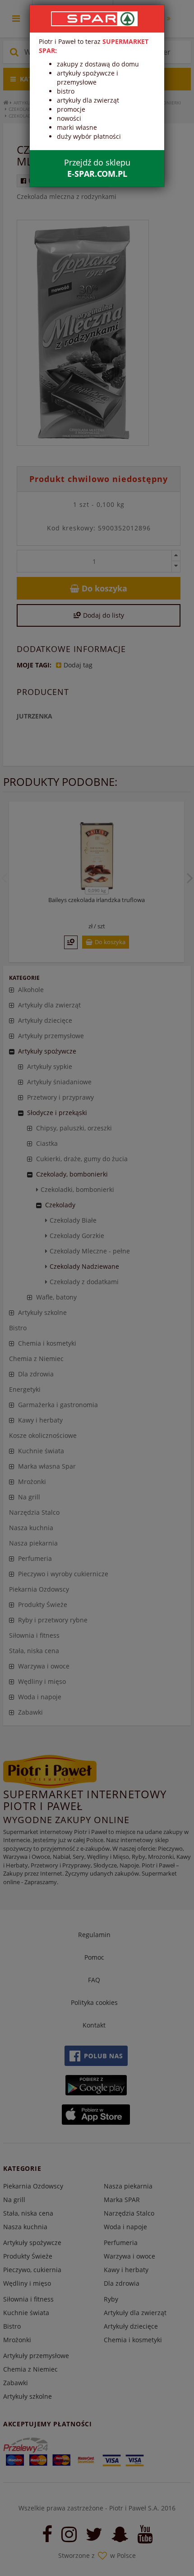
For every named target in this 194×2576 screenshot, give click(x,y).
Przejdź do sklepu (97, 168)
